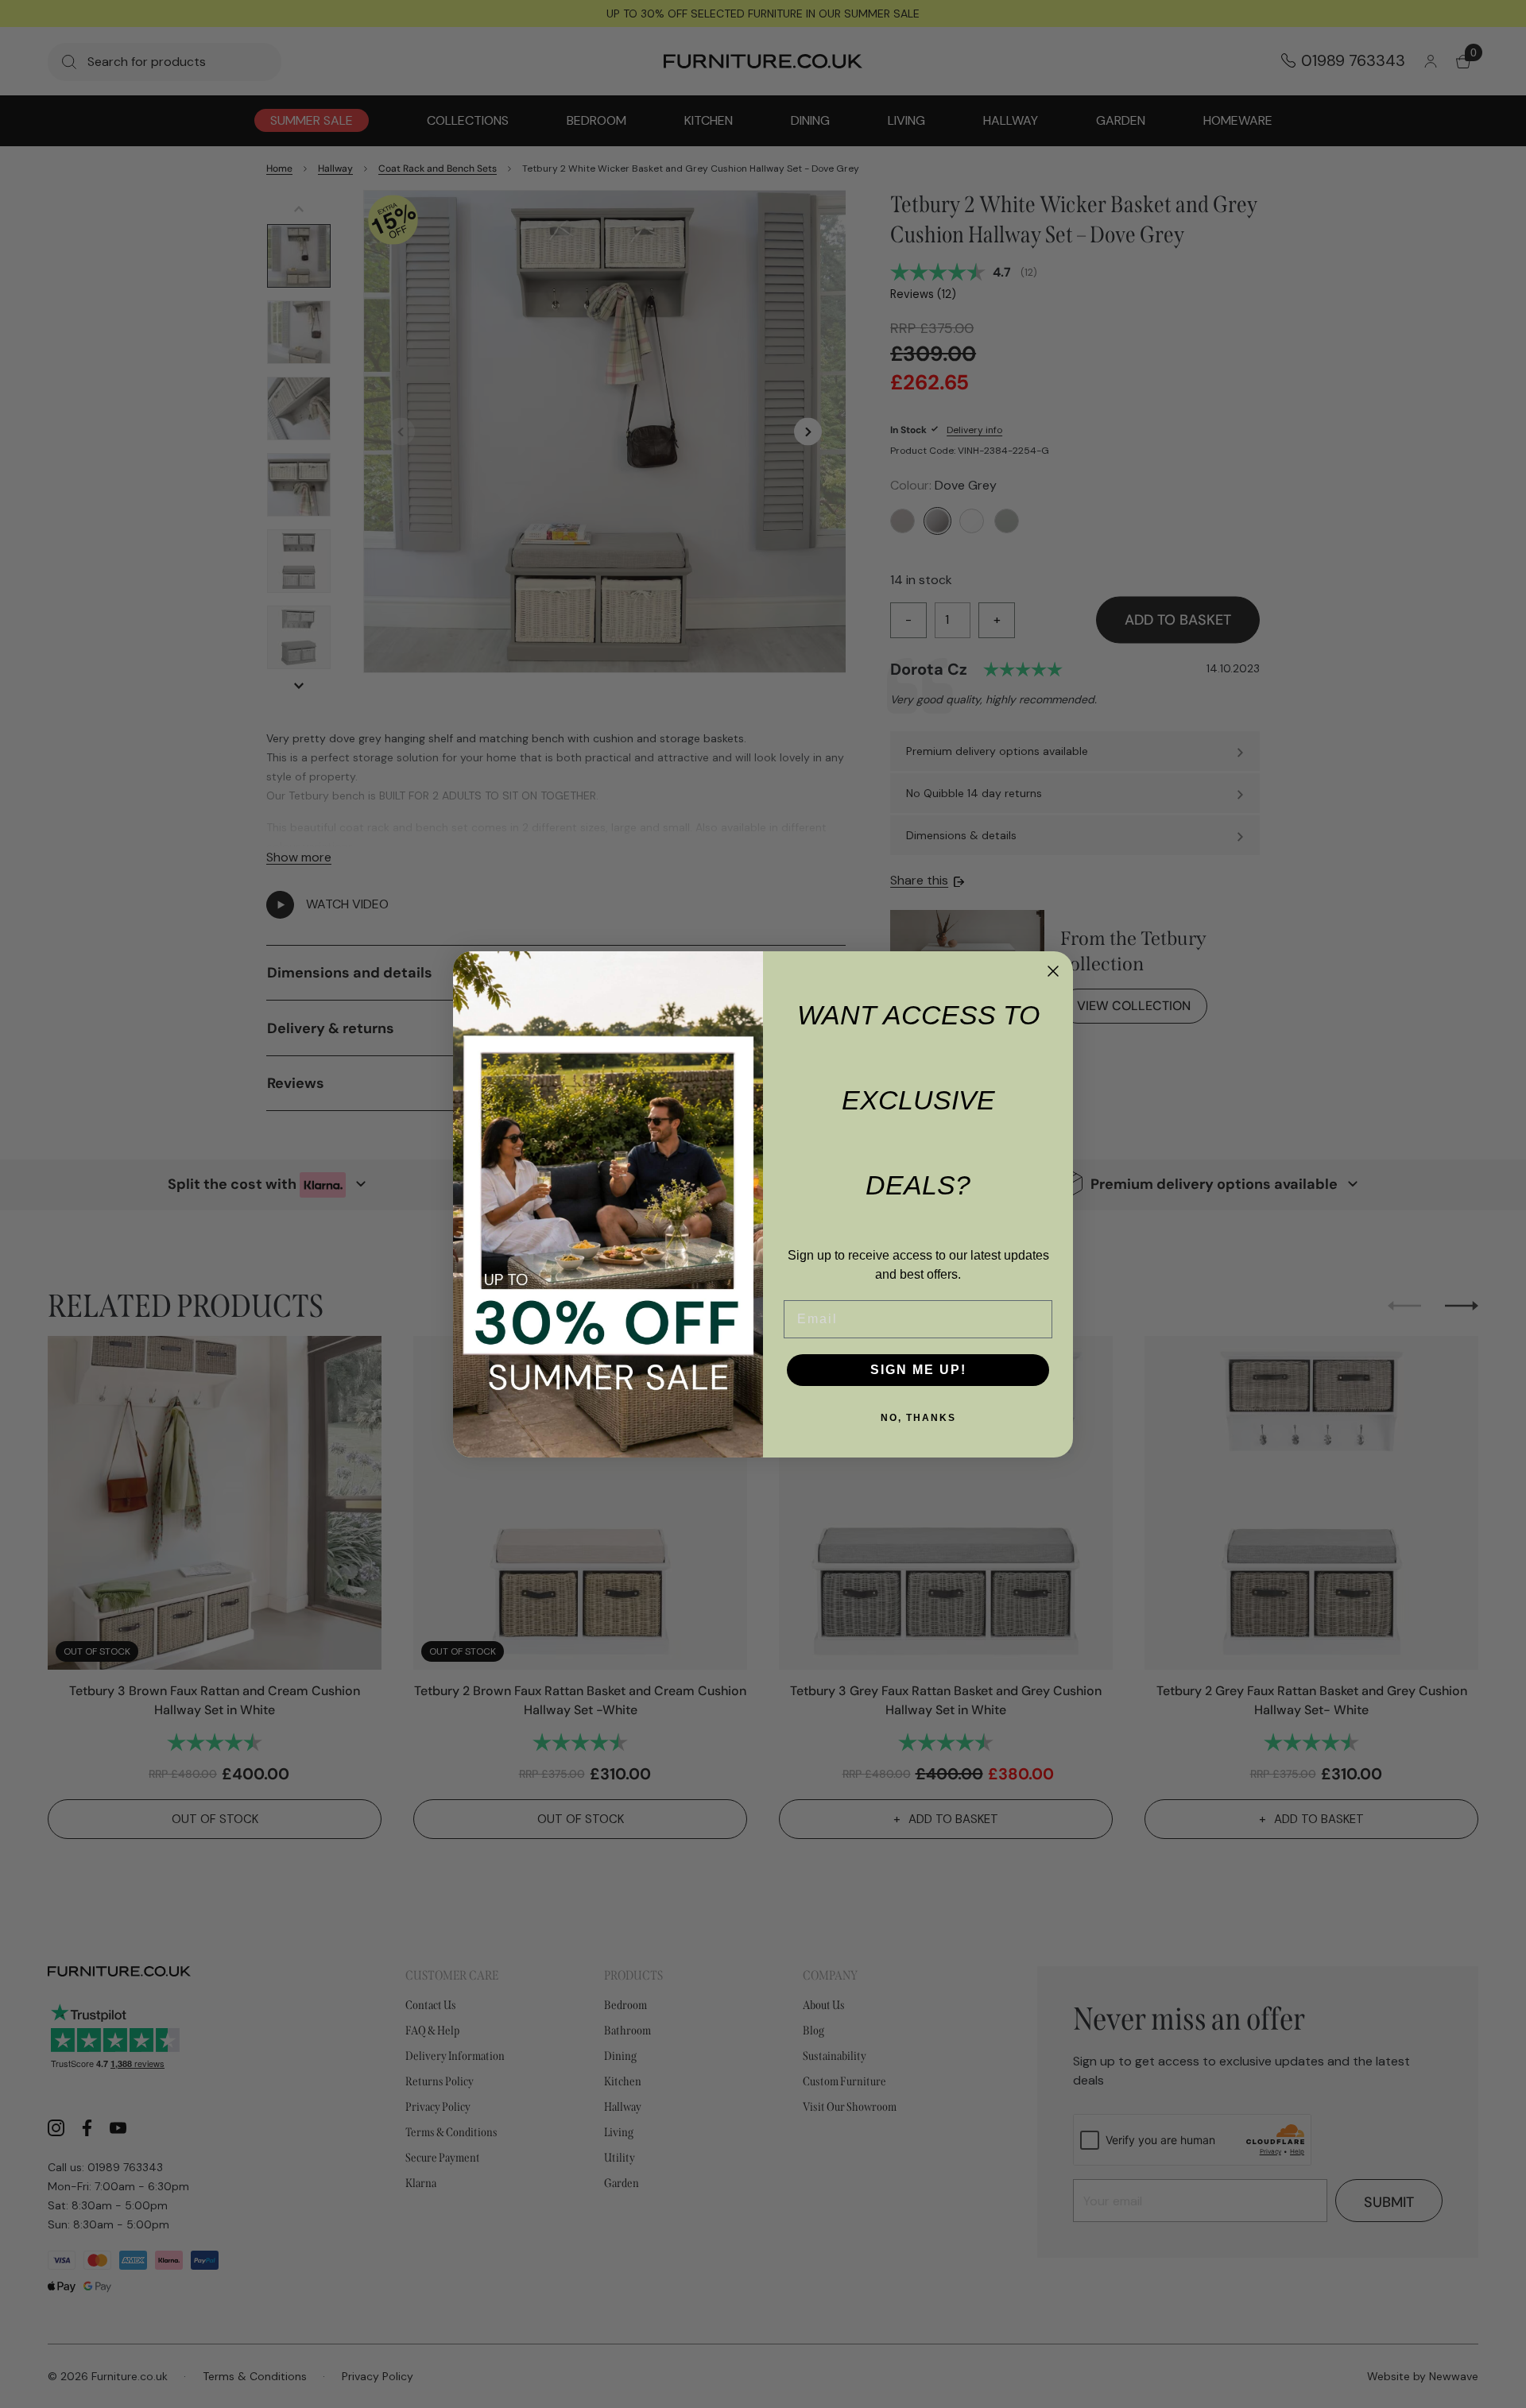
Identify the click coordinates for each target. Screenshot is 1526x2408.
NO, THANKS (918, 1418)
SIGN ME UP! (918, 1370)
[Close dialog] (1053, 971)
